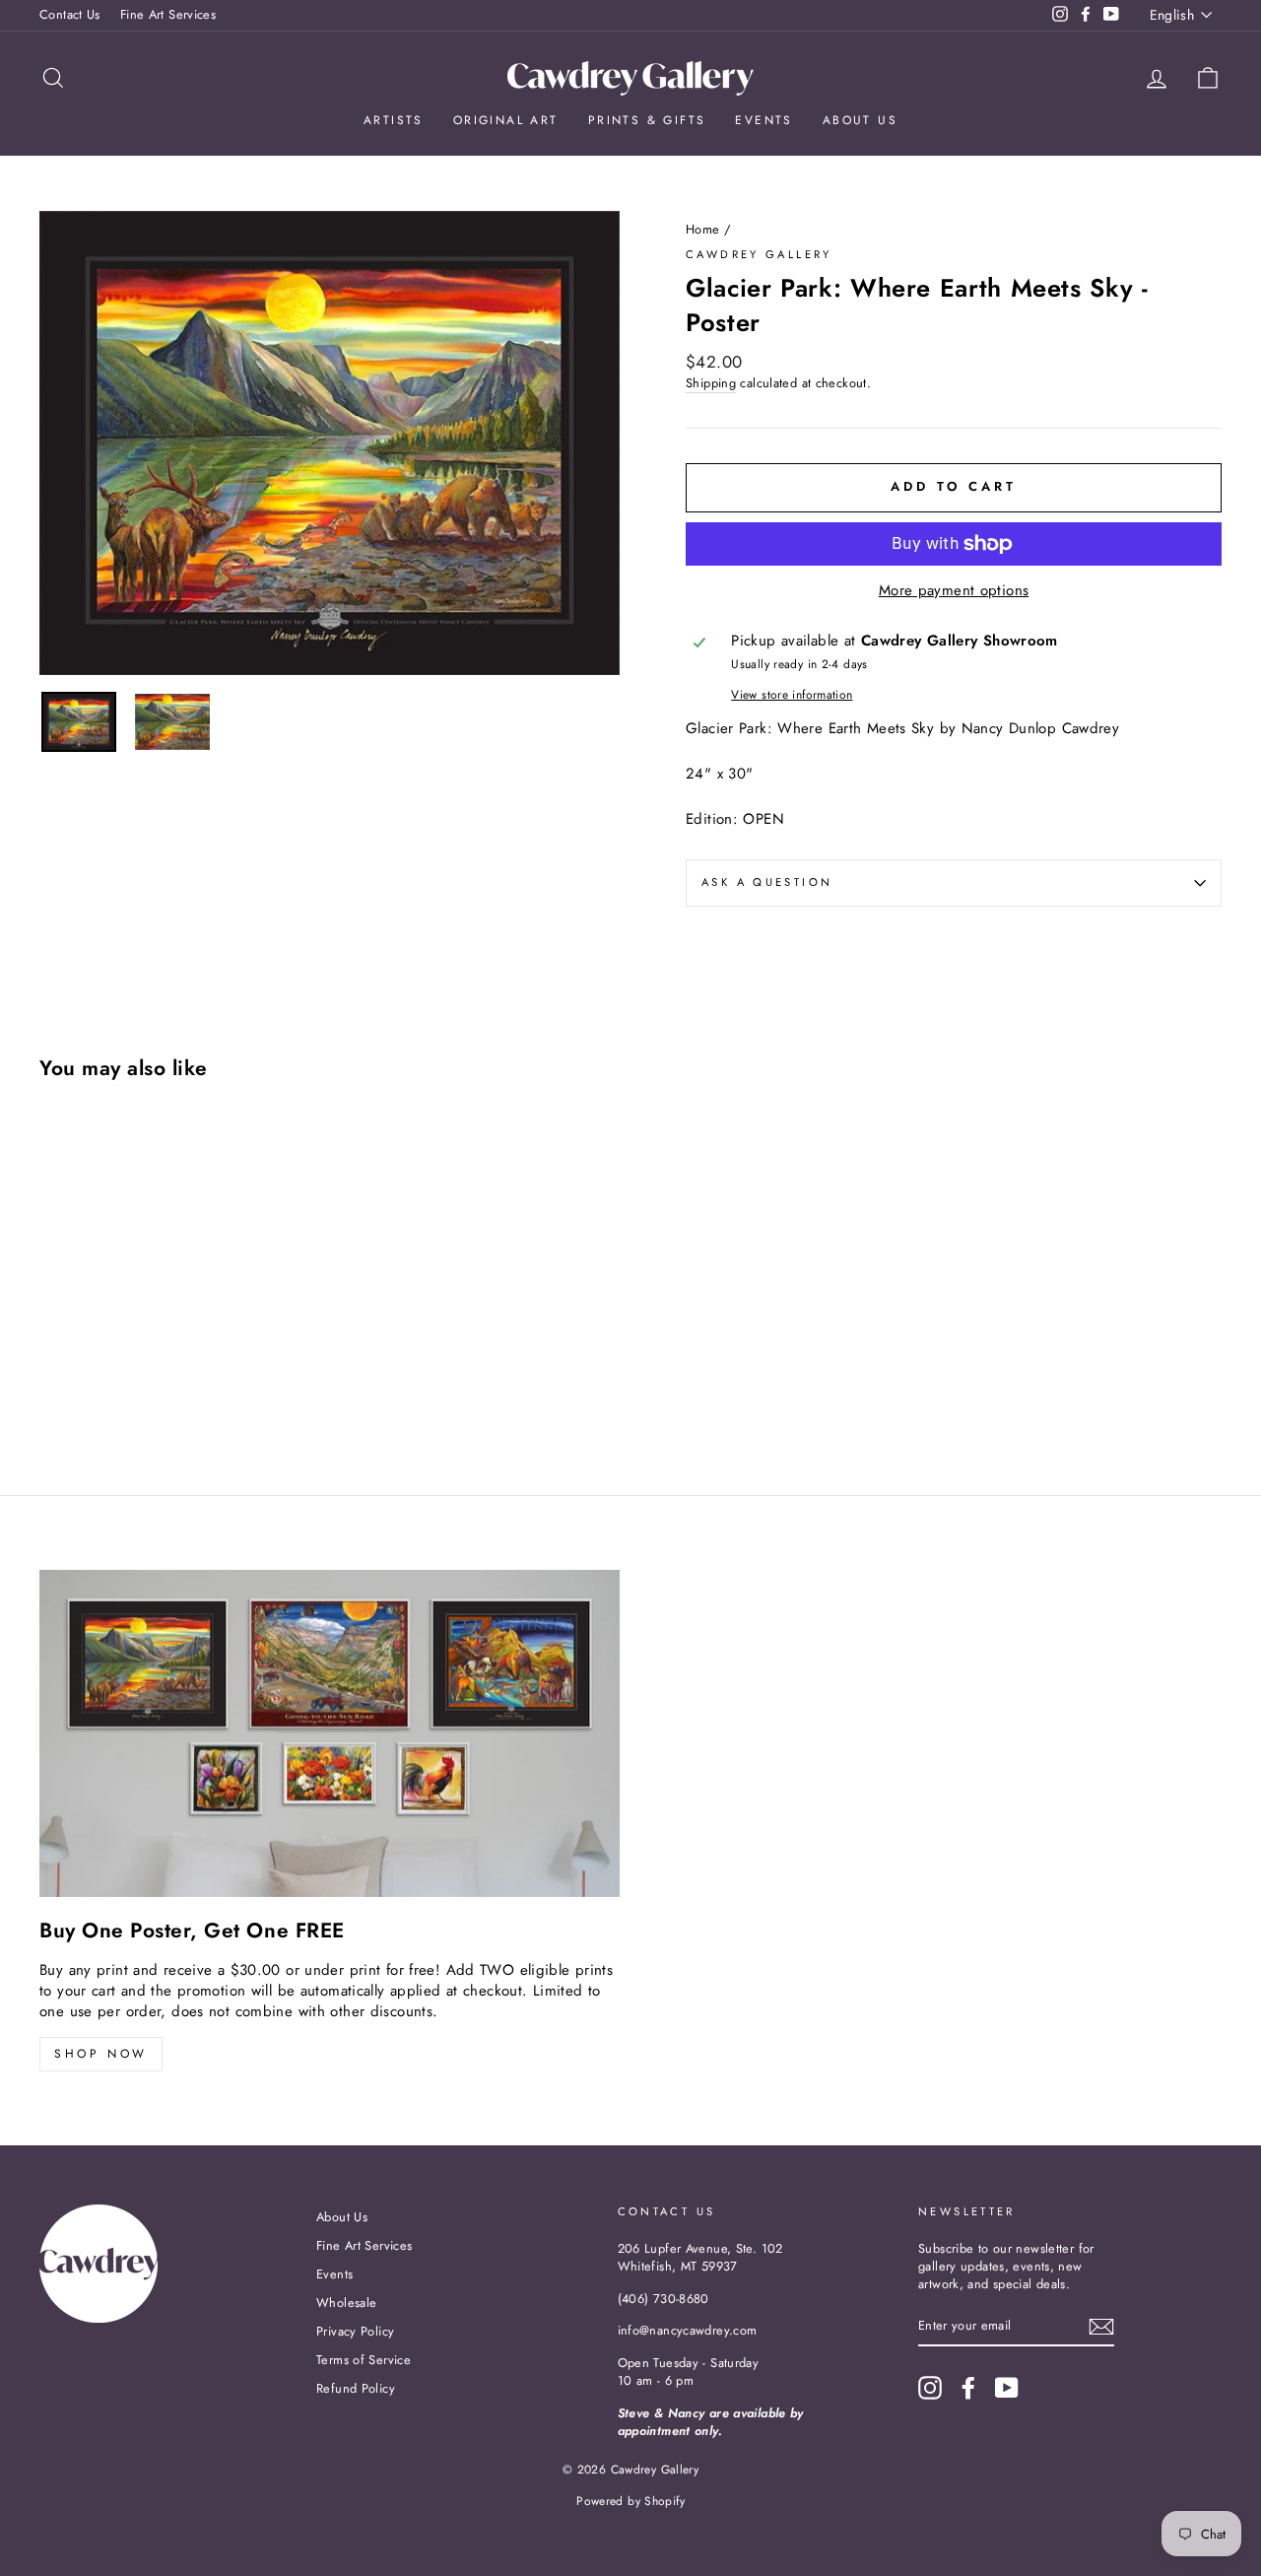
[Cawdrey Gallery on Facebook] (968, 2388)
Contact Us (70, 14)
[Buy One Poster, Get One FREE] (330, 1733)
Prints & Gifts (647, 120)
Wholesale (346, 2303)
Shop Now (101, 2054)
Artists (394, 120)
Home (703, 229)
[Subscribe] (1101, 2327)
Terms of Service (364, 2360)
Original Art (506, 120)
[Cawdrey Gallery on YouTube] (1007, 2388)
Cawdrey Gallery (759, 254)
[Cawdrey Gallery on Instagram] (930, 2388)
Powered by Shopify (630, 2501)
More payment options (954, 591)
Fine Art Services (168, 14)
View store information (792, 695)
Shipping (711, 383)
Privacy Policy (355, 2331)
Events (763, 120)
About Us (860, 120)
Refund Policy (356, 2388)
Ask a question (767, 882)
